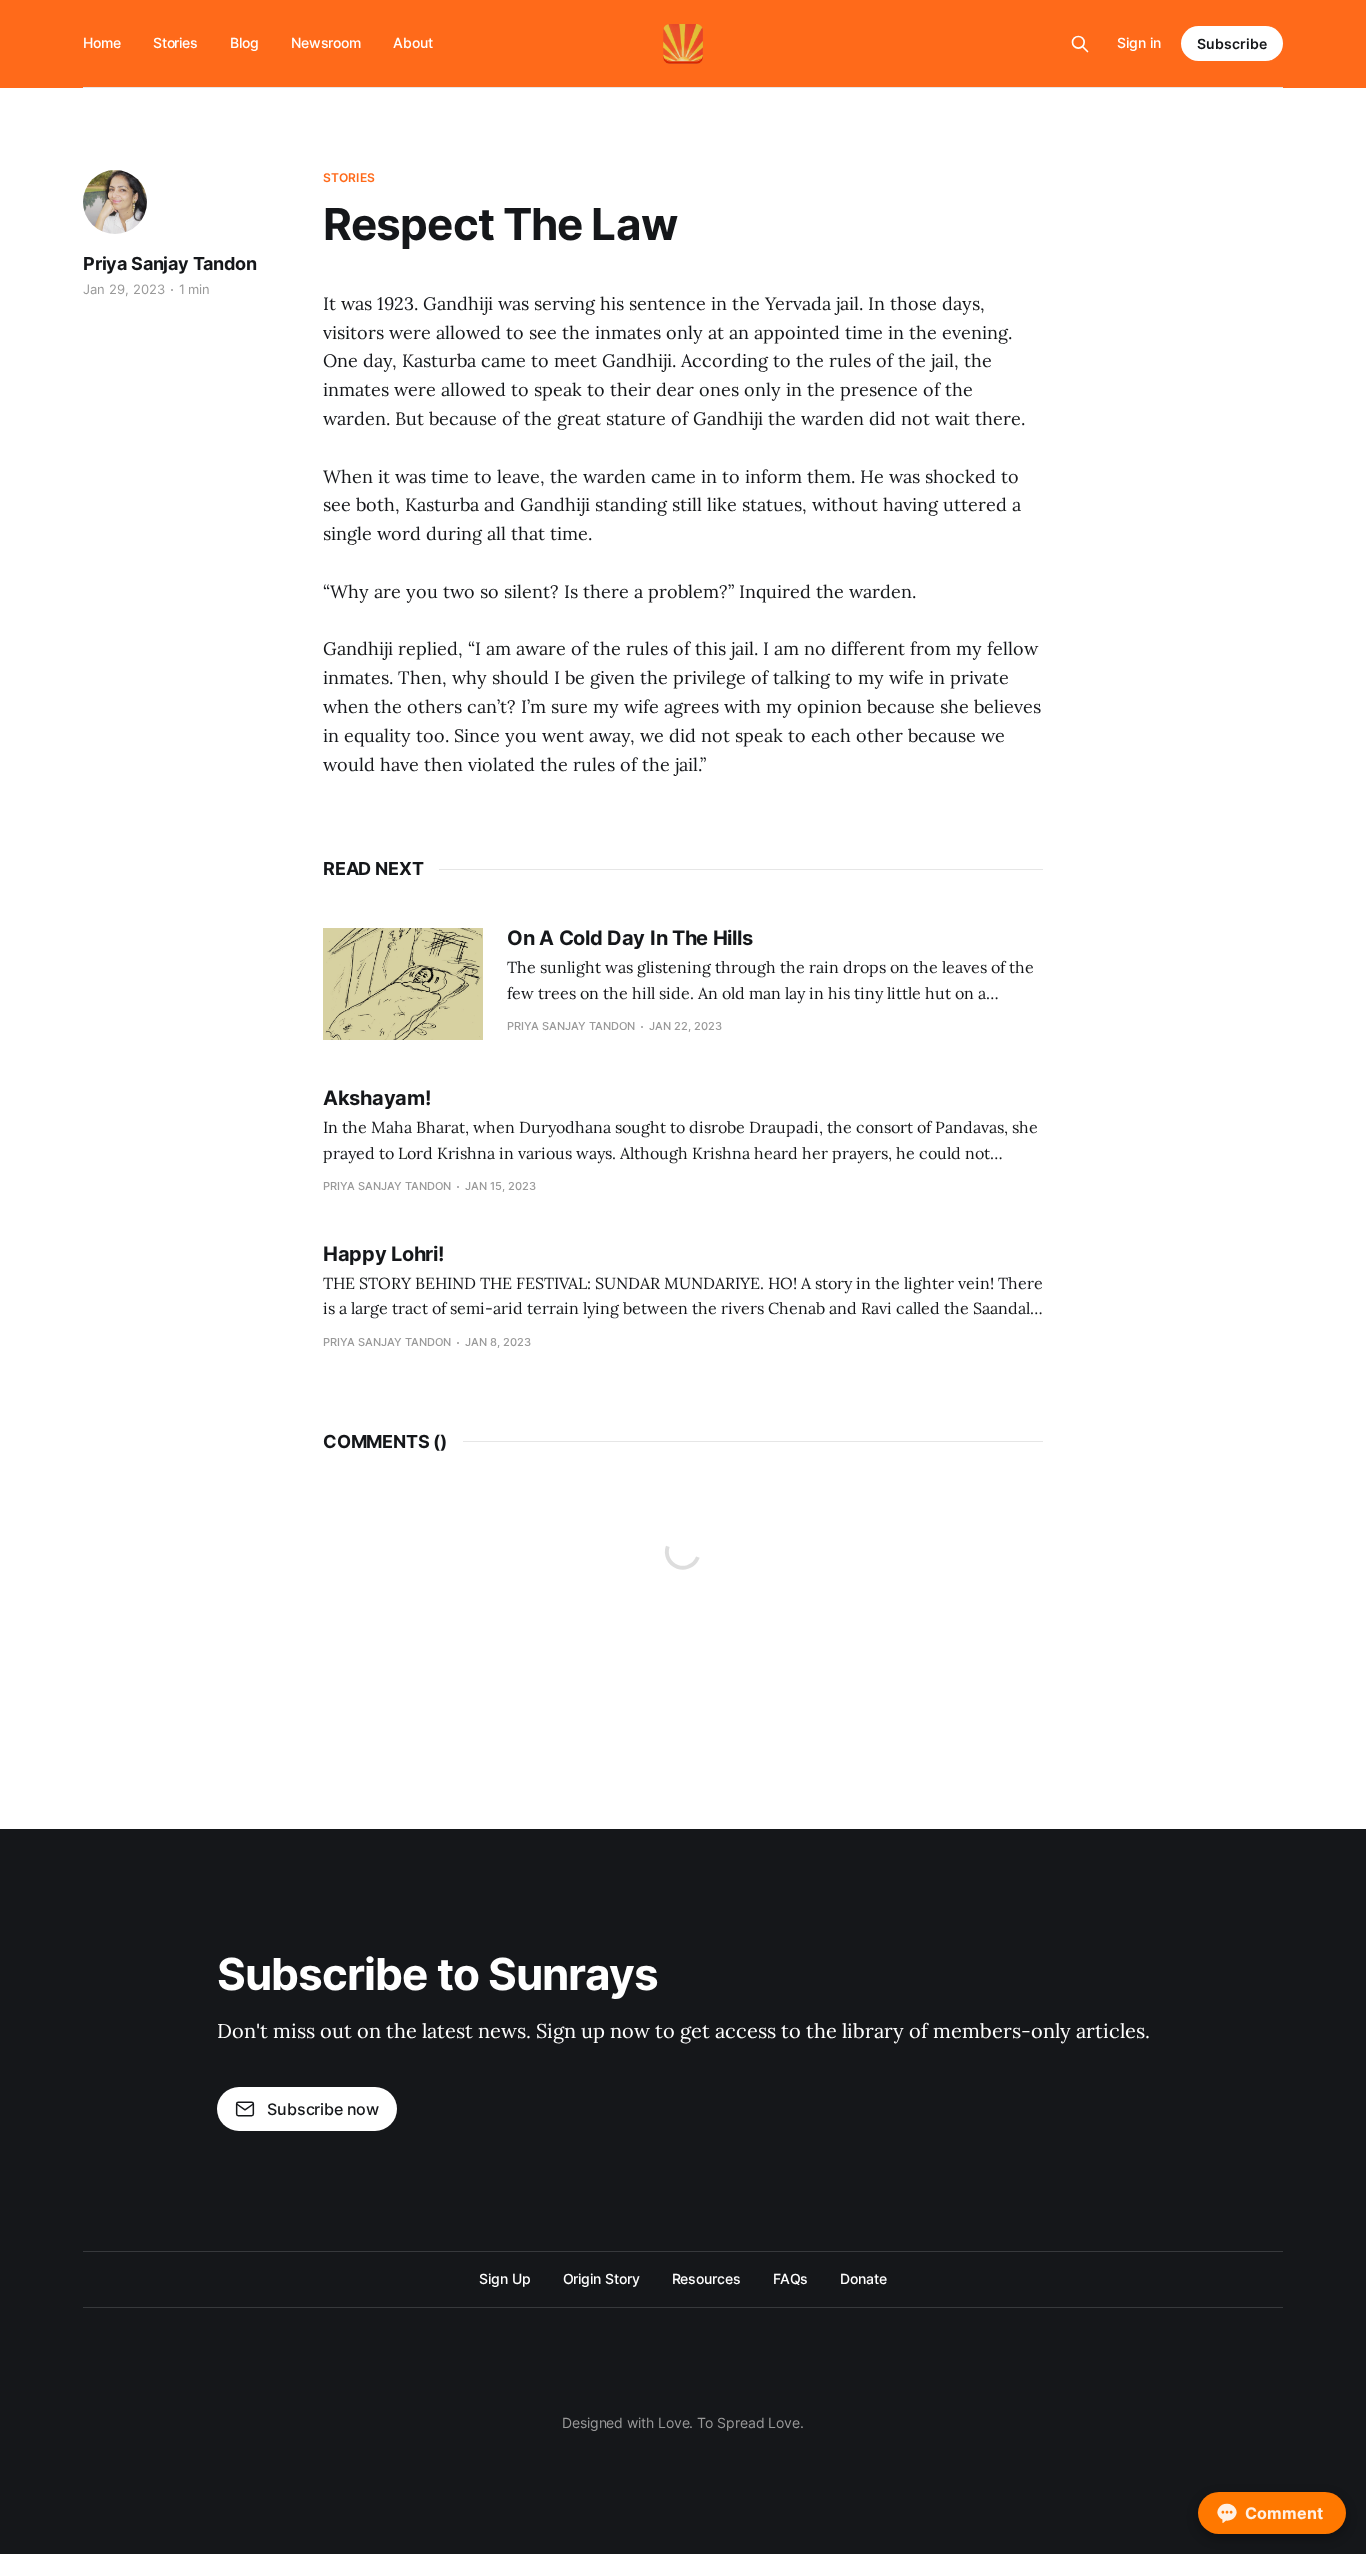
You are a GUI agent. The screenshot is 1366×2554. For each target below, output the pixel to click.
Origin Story (601, 2278)
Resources (706, 2278)
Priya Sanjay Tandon (170, 263)
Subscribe (1232, 43)
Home (102, 42)
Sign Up (504, 2278)
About (413, 42)
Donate (863, 2278)
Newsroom (326, 42)
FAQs (791, 2278)
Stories (175, 42)
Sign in (1139, 42)
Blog (244, 42)
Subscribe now (323, 2109)
